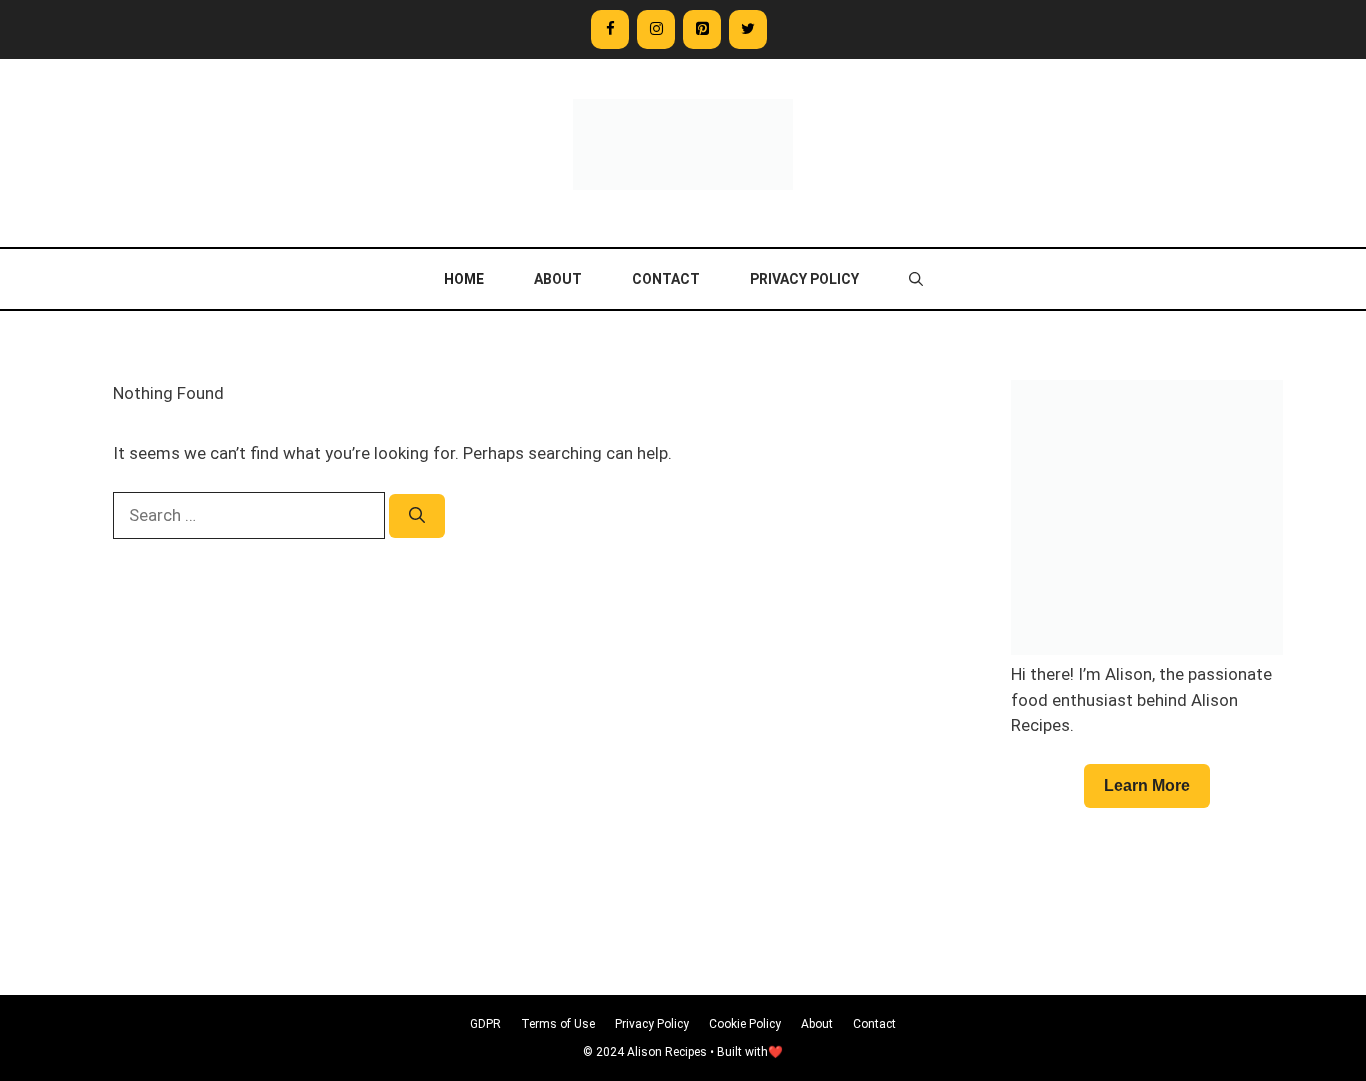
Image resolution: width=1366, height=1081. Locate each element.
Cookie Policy (745, 1024)
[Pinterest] (702, 29)
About (558, 279)
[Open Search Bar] (916, 279)
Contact (666, 279)
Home (464, 279)
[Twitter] (748, 29)
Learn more (1147, 785)
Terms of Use (558, 1024)
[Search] (417, 516)
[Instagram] (656, 29)
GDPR (485, 1024)
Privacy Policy (804, 279)
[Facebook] (610, 29)
